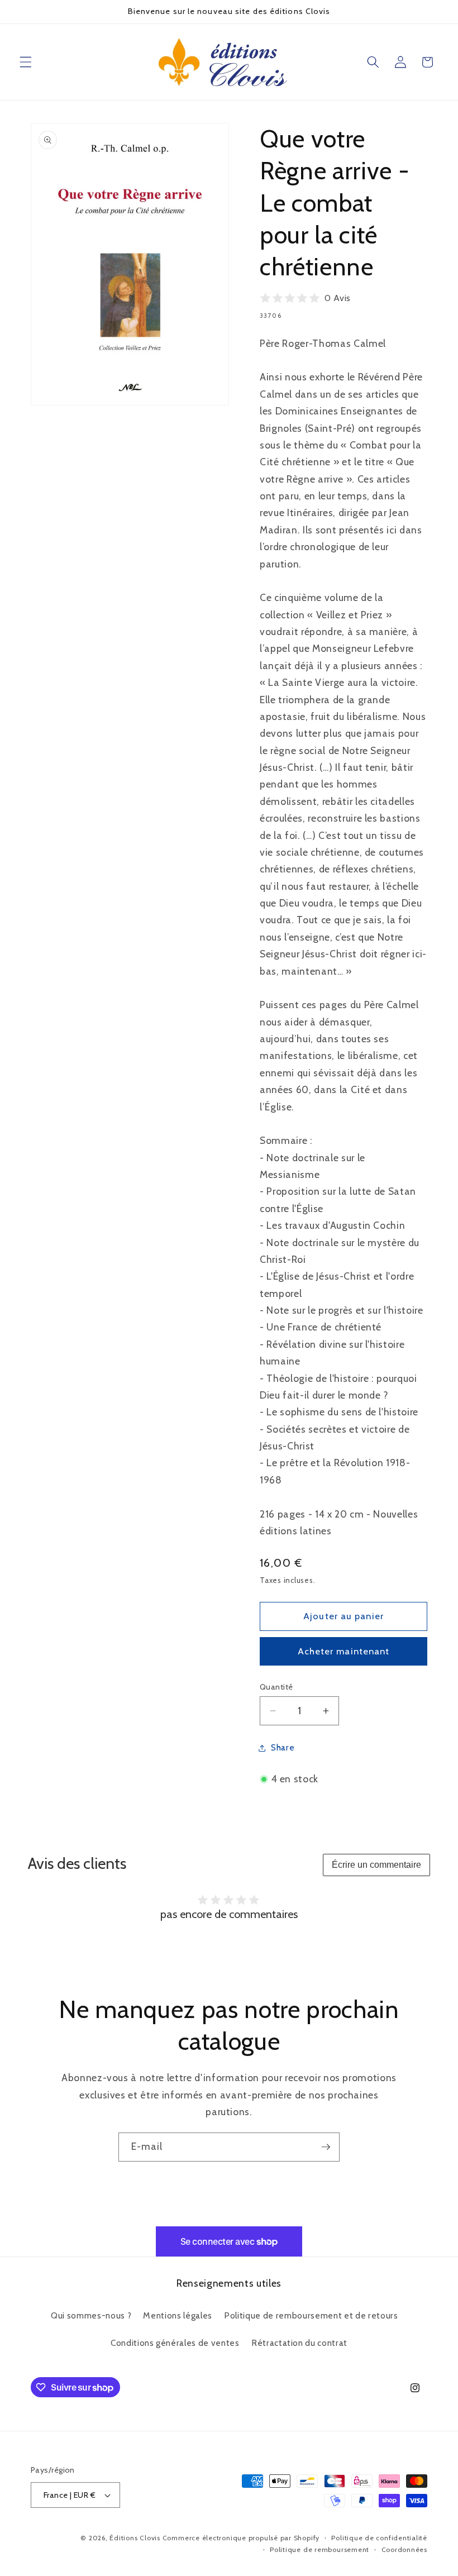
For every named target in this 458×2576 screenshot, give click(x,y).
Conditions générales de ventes (175, 2343)
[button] (26, 62)
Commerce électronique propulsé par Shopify (241, 2538)
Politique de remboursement (319, 2549)
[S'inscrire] (326, 2147)
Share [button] (283, 1747)
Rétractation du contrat (299, 2343)
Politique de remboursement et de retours (311, 2315)
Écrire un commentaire (376, 1865)
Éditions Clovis (135, 2538)
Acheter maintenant (344, 1651)
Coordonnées (404, 2549)
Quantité (276, 1687)
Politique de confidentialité (379, 2538)
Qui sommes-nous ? (91, 2315)
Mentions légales (178, 2315)
